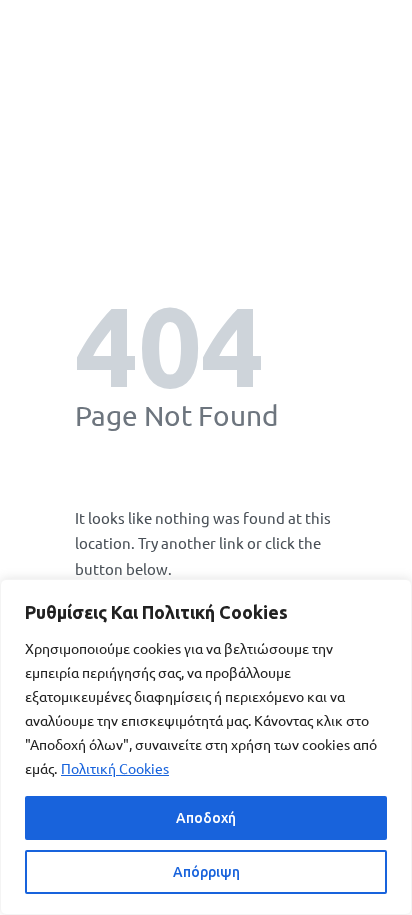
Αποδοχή (206, 818)
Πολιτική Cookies (115, 768)
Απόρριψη (206, 872)
